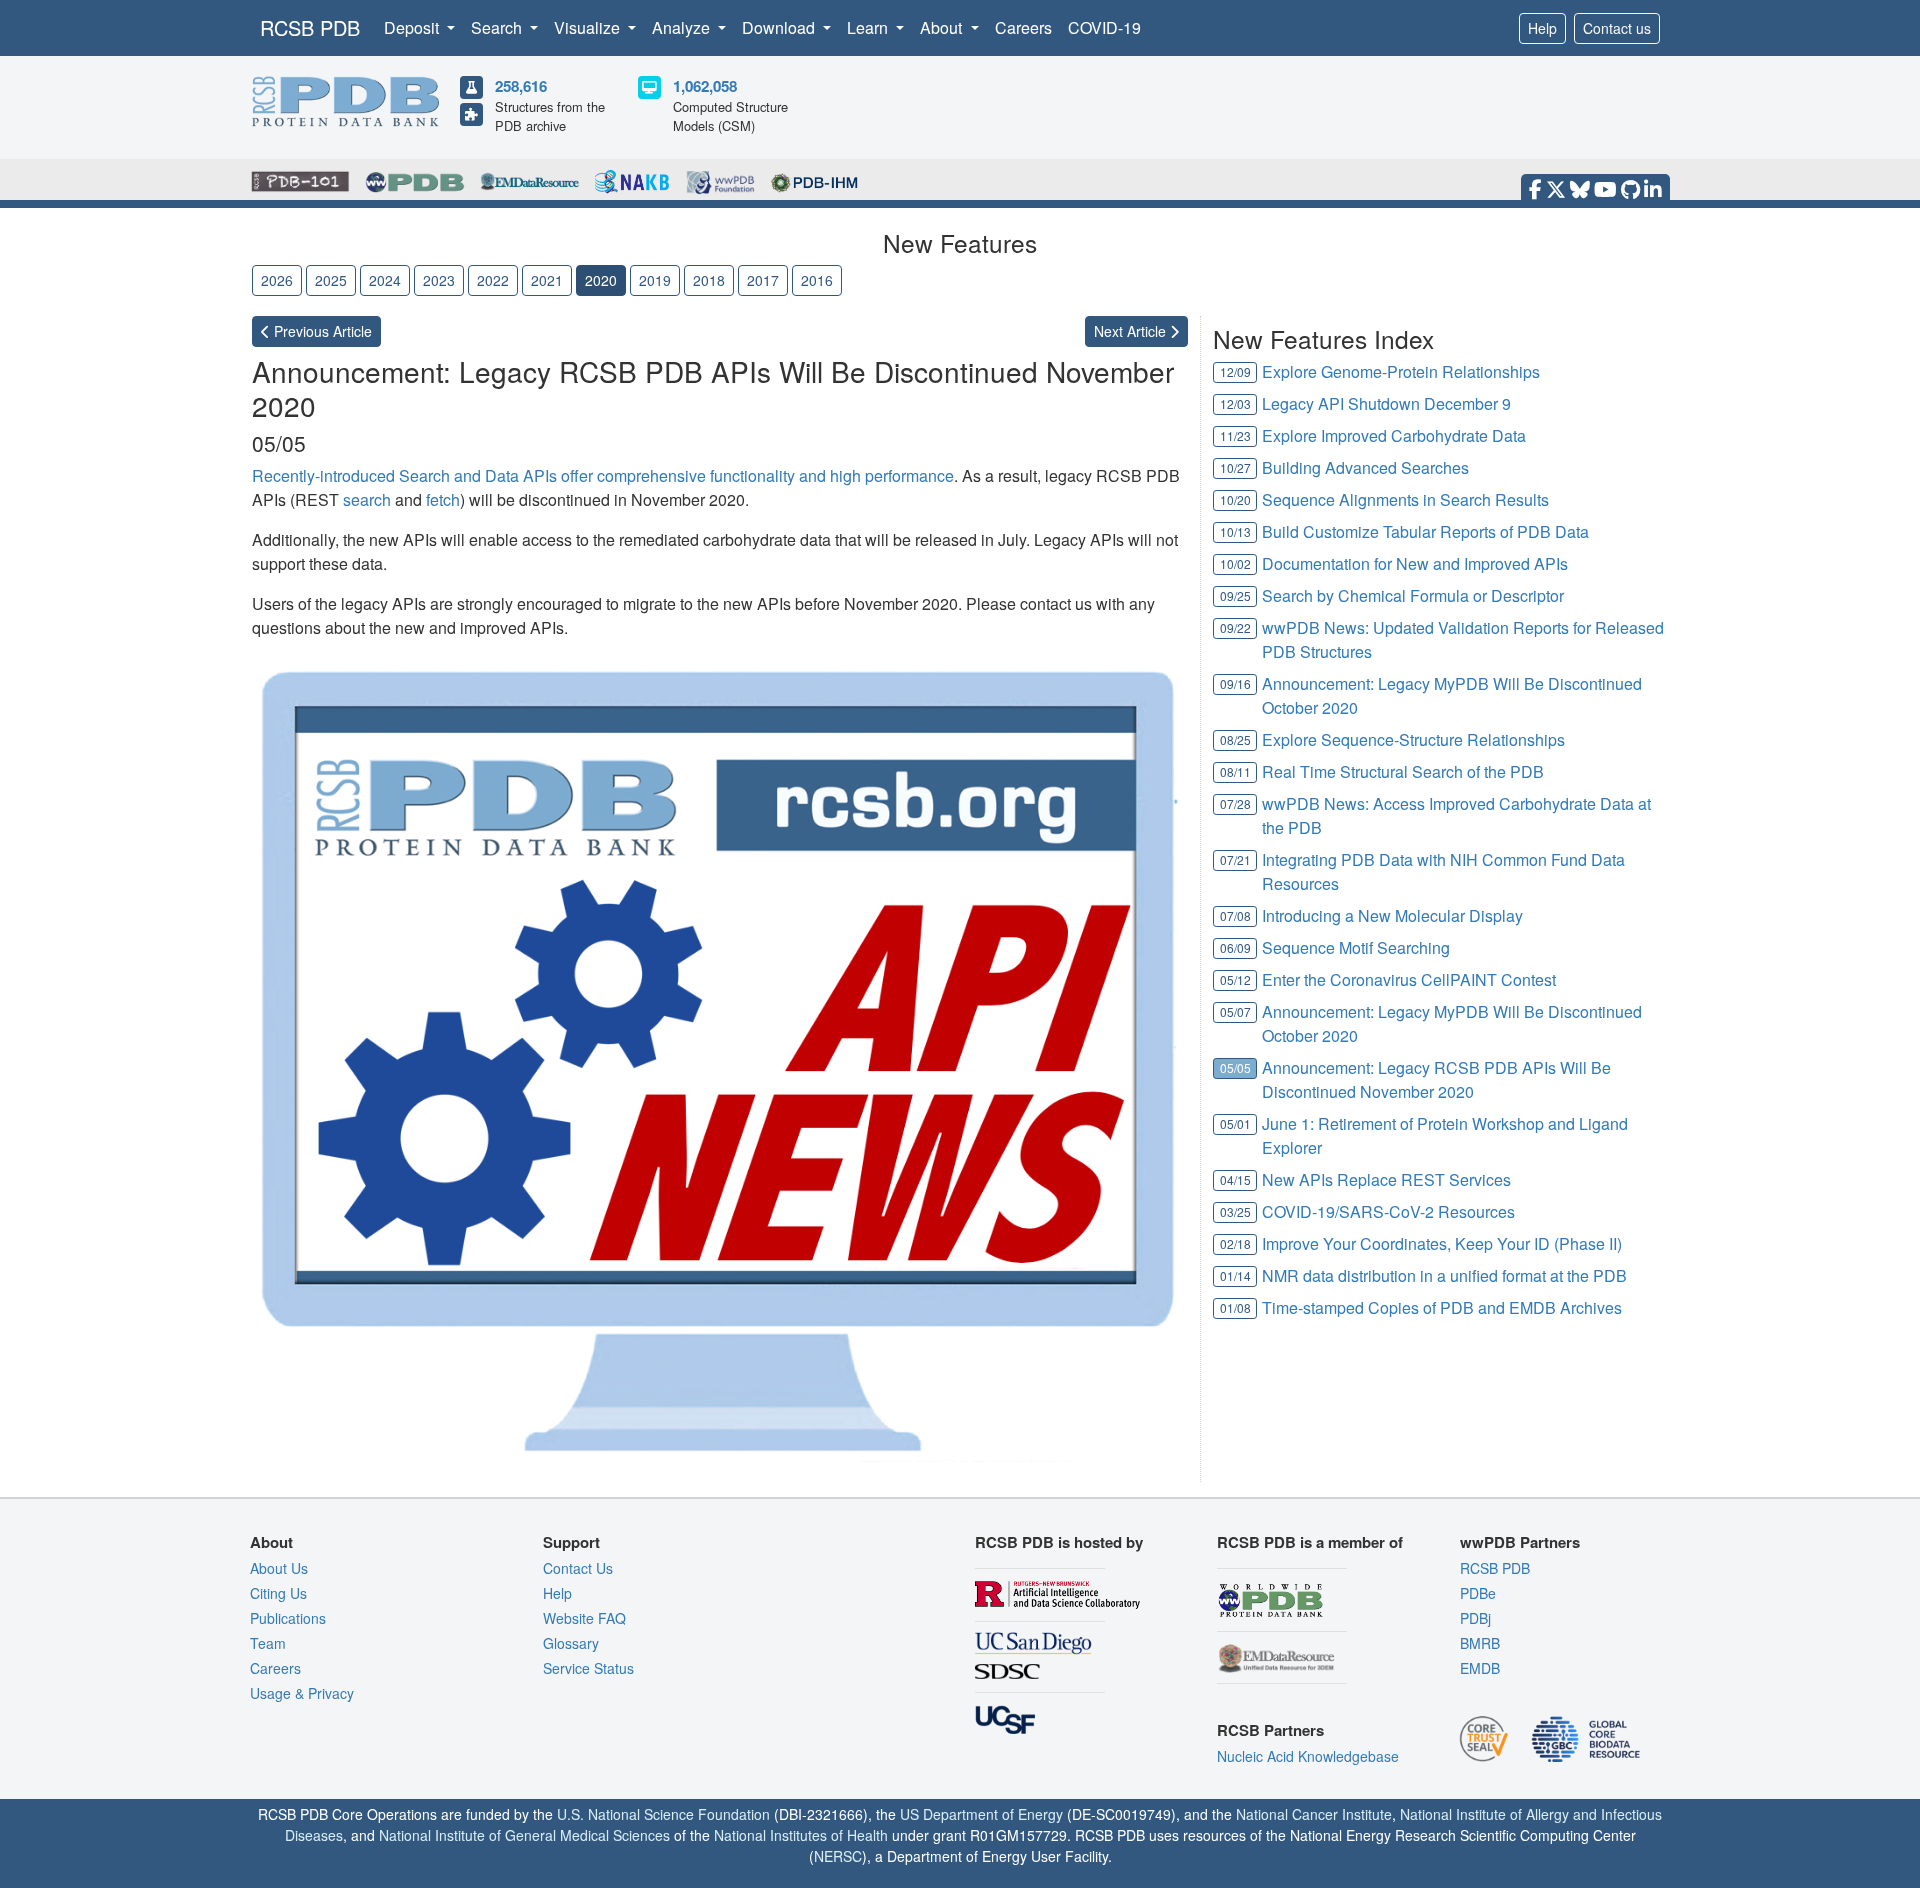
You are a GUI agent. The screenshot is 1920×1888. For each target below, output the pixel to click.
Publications (288, 1618)
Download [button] (780, 27)
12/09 (1235, 371)
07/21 (1235, 859)
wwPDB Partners (1520, 1542)
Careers (1023, 27)
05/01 (1235, 1123)
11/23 (1235, 435)
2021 (547, 280)
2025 (331, 280)
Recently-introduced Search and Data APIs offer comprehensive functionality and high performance (603, 475)
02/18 (1235, 1243)
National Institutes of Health (801, 1835)
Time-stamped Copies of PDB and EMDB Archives (1442, 1307)
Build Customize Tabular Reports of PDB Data (1425, 531)
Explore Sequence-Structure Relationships (1413, 739)
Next (1132, 331)
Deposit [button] (413, 27)
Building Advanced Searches (1365, 467)
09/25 (1235, 595)
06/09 (1235, 947)
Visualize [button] (589, 27)
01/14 (1235, 1275)
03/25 (1235, 1211)
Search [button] (498, 27)
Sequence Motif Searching (1356, 947)
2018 (709, 280)
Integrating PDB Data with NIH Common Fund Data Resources (1443, 871)
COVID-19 (1104, 27)
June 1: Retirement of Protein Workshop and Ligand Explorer (1445, 1135)
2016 (817, 280)
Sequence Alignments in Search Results (1405, 499)
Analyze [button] (683, 27)
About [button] (943, 27)
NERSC (838, 1856)
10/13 (1235, 531)
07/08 (1235, 915)
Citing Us (278, 1593)
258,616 (521, 86)
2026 (277, 280)
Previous (321, 331)
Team (268, 1643)
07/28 (1235, 803)
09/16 (1235, 683)
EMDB (1480, 1668)
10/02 (1235, 563)
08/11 (1235, 771)
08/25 (1235, 739)
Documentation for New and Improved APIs (1415, 563)
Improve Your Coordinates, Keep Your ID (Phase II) (1442, 1243)
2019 (655, 280)
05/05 (1235, 1067)
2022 (493, 280)
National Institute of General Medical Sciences (524, 1835)
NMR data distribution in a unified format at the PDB (1444, 1275)
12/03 (1235, 403)
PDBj (1475, 1618)
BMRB (1480, 1643)
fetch (443, 499)
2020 (601, 280)
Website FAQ (584, 1618)
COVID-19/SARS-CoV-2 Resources (1388, 1211)
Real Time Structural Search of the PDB (1403, 771)
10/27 (1235, 467)
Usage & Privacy (302, 1693)
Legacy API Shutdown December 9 (1386, 403)
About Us (279, 1568)
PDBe (1478, 1593)
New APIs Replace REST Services (1386, 1179)
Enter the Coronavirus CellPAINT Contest (1409, 979)
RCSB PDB (310, 27)
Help (1542, 28)
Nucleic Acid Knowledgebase (1308, 1756)
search (367, 499)
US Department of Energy (981, 1814)
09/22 (1235, 627)
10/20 (1235, 499)
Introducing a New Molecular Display (1392, 915)
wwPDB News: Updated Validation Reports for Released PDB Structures (1463, 639)
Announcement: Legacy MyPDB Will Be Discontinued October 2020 (1452, 695)
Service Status (588, 1668)
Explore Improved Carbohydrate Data (1394, 435)
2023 (439, 280)
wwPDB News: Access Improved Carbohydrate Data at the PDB (1456, 815)
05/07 (1235, 1011)
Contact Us (578, 1568)
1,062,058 (705, 86)
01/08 (1235, 1307)
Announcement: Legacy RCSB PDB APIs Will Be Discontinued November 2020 (1436, 1079)
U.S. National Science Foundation (663, 1814)
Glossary (571, 1643)
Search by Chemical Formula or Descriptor (1413, 595)
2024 (385, 280)
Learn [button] (869, 27)
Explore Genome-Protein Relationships (1401, 371)
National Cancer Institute (1314, 1814)
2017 (763, 280)
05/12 (1235, 979)
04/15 (1235, 1179)
